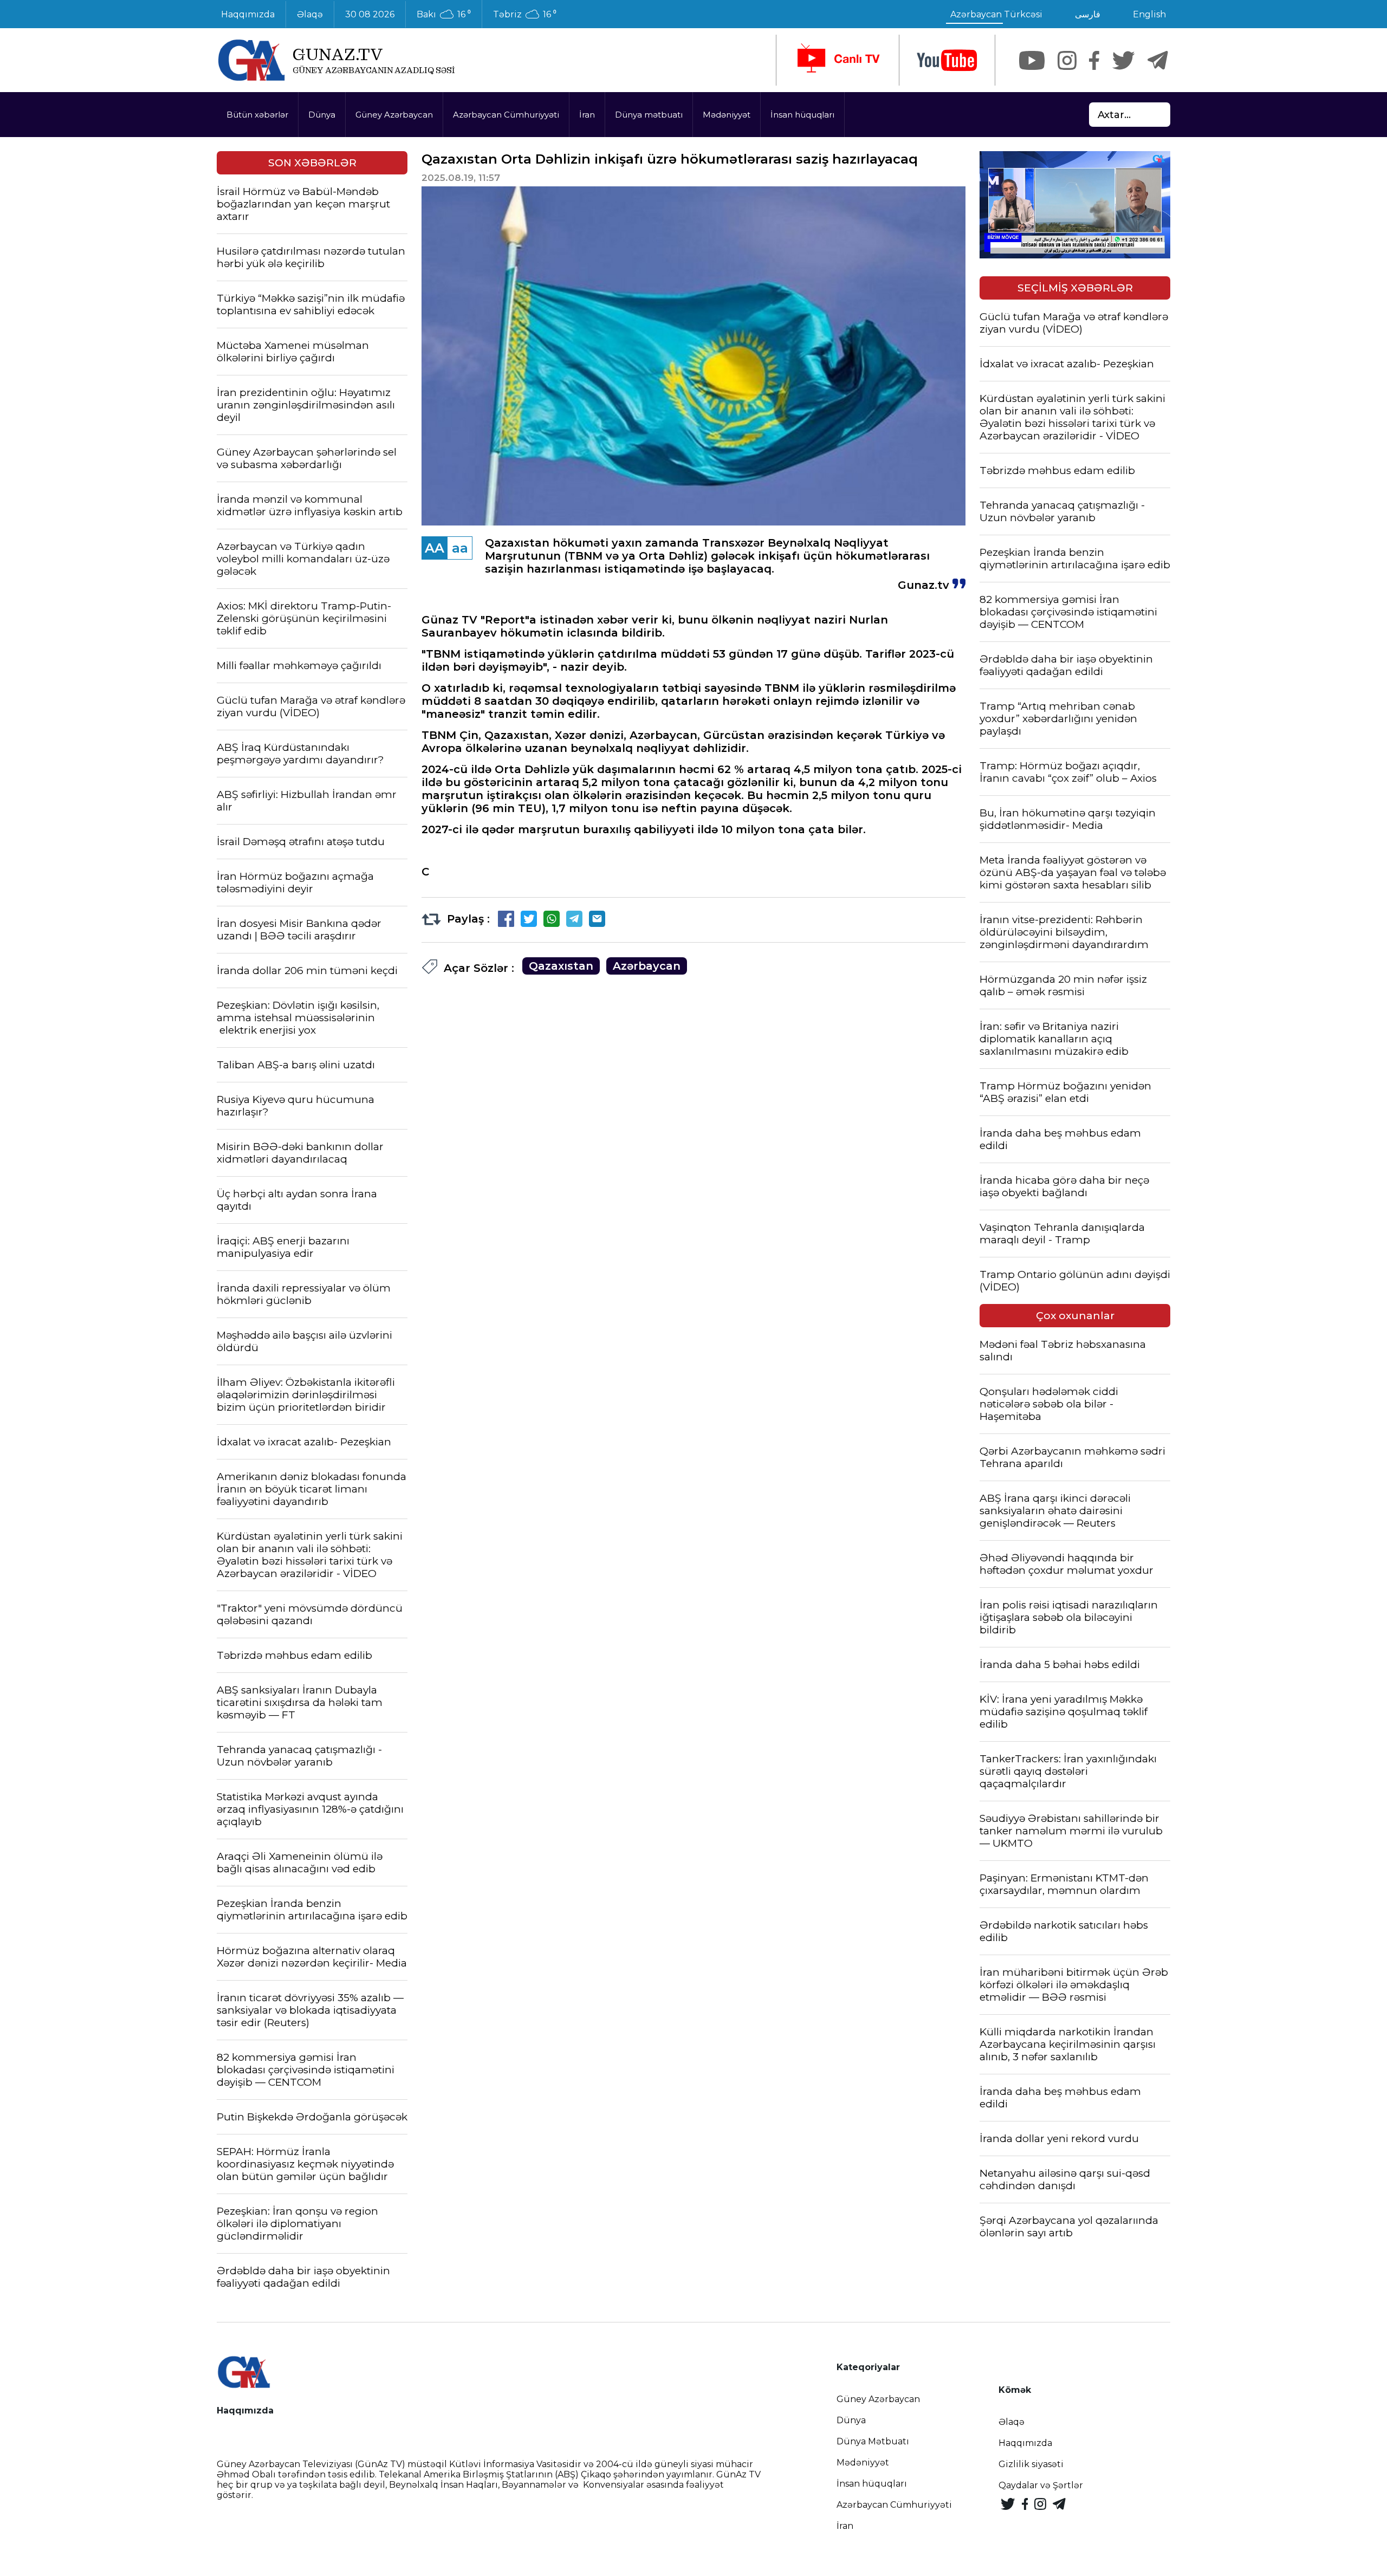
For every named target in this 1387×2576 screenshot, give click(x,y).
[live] (838, 60)
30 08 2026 (370, 14)
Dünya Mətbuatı (873, 2441)
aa (460, 548)
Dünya (322, 115)
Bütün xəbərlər (257, 115)
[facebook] (1094, 60)
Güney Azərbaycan (394, 115)
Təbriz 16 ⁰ (525, 15)
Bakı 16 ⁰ (444, 15)
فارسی (1088, 14)
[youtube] (947, 60)
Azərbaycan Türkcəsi (996, 14)
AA (435, 548)
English (1149, 14)
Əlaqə (310, 14)
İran (587, 115)
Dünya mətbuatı (649, 115)
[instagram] (1067, 60)
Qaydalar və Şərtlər (1041, 2485)
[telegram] (1158, 60)
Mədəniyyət (727, 115)
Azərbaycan (647, 966)
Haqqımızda (248, 14)
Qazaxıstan (561, 966)
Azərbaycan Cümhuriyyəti (506, 115)
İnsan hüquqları (802, 115)
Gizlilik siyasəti (1031, 2464)
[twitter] (1123, 60)
